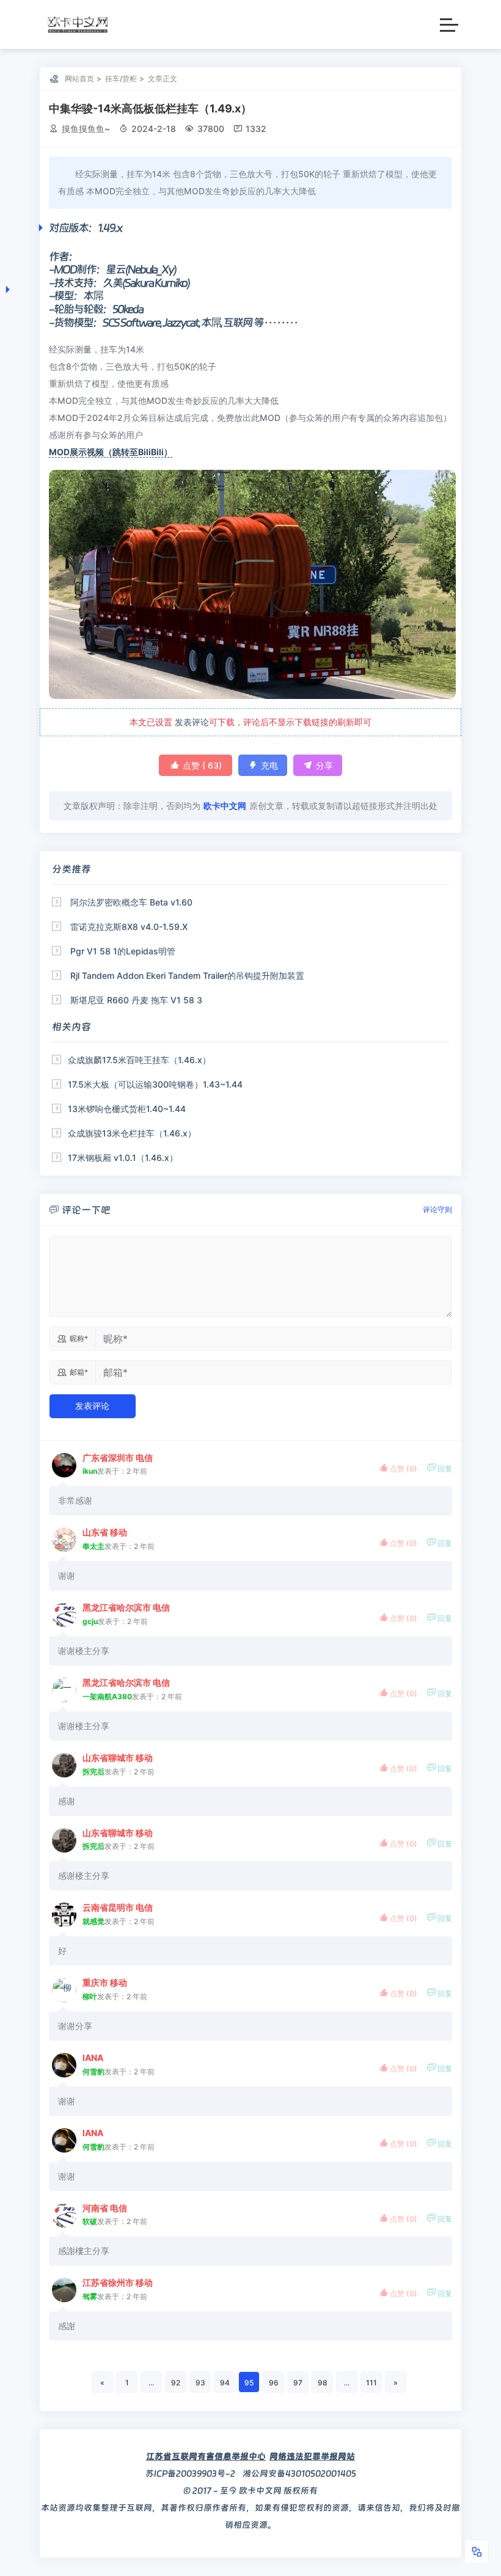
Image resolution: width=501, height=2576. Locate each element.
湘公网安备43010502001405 (299, 2473)
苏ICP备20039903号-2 (190, 2473)
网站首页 (79, 79)
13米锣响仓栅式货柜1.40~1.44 (127, 1109)
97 (298, 2383)
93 (200, 2383)
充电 (263, 765)
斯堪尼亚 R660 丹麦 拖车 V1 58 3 (136, 1000)
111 (371, 2383)
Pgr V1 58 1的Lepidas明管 (123, 951)
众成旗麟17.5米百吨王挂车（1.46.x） (139, 1060)
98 (323, 2383)
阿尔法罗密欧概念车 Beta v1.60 (131, 902)
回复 (439, 1468)
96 (274, 2383)
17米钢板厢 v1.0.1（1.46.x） (123, 1158)
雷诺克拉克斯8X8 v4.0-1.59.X (129, 927)
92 (176, 2383)
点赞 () (196, 765)
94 (225, 2383)
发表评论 (192, 722)
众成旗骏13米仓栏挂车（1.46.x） (132, 1133)
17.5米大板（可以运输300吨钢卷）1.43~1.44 (155, 1084)
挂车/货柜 (121, 79)
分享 (318, 765)
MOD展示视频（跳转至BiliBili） (111, 452)
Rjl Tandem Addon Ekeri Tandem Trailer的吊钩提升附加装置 (187, 975)
